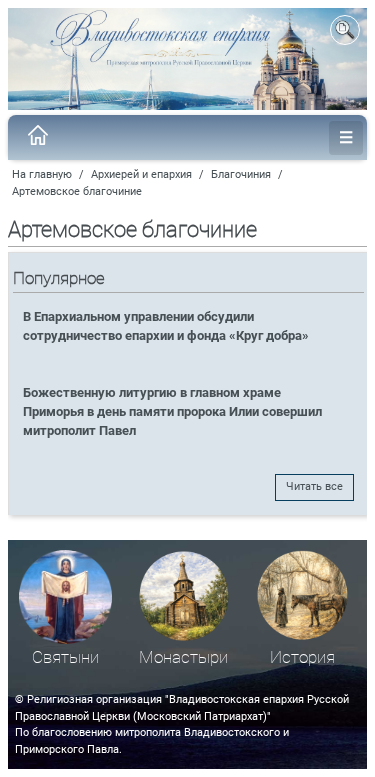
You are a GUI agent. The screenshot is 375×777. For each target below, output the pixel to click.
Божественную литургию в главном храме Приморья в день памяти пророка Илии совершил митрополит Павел (172, 411)
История (302, 657)
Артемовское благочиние (77, 191)
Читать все (314, 486)
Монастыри (183, 657)
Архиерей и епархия (141, 174)
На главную (42, 174)
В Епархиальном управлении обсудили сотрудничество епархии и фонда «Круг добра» (166, 326)
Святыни (65, 657)
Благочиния (241, 174)
